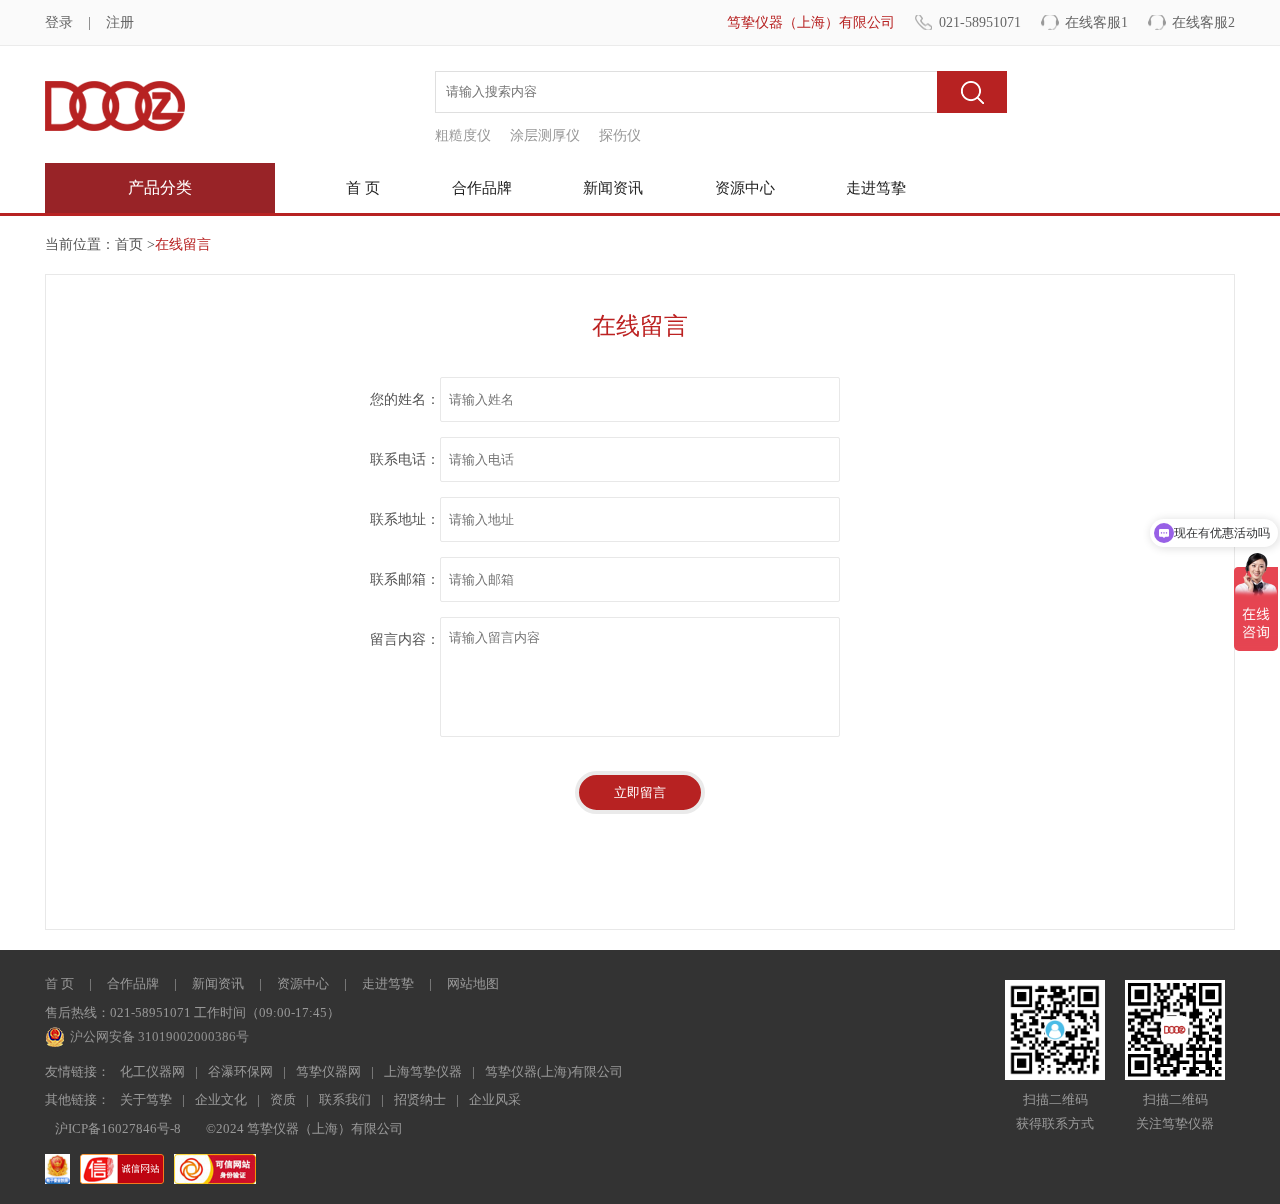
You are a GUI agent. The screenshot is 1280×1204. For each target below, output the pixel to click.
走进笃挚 (876, 188)
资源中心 (745, 188)
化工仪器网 (152, 1071)
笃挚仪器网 (328, 1071)
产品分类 (160, 187)
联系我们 (345, 1099)
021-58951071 (980, 22)
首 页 (363, 188)
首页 (129, 244)
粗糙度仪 (463, 135)
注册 (120, 22)
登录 (59, 22)
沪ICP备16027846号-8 (118, 1128)
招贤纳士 (420, 1099)
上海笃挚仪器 (423, 1071)
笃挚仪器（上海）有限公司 (811, 22)
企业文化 (221, 1099)
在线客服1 (1096, 22)
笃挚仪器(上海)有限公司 (554, 1071)
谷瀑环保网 (240, 1071)
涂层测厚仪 (545, 135)
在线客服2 (1203, 22)
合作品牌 (482, 188)
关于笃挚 (146, 1099)
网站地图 (473, 983)
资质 (283, 1099)
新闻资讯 (613, 188)
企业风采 (495, 1099)
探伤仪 (620, 135)
